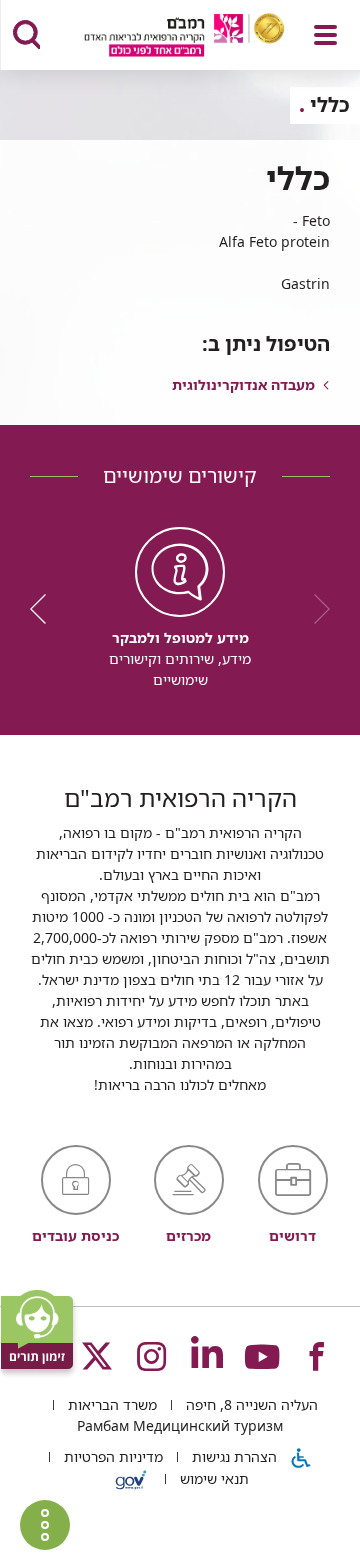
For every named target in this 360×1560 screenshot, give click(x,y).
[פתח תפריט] (325, 35)
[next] (45, 609)
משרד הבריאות (110, 1404)
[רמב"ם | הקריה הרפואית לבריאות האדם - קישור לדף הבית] (159, 37)
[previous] (315, 609)
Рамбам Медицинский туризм (180, 1425)
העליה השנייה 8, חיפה (250, 1404)
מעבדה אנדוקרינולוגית (243, 384)
